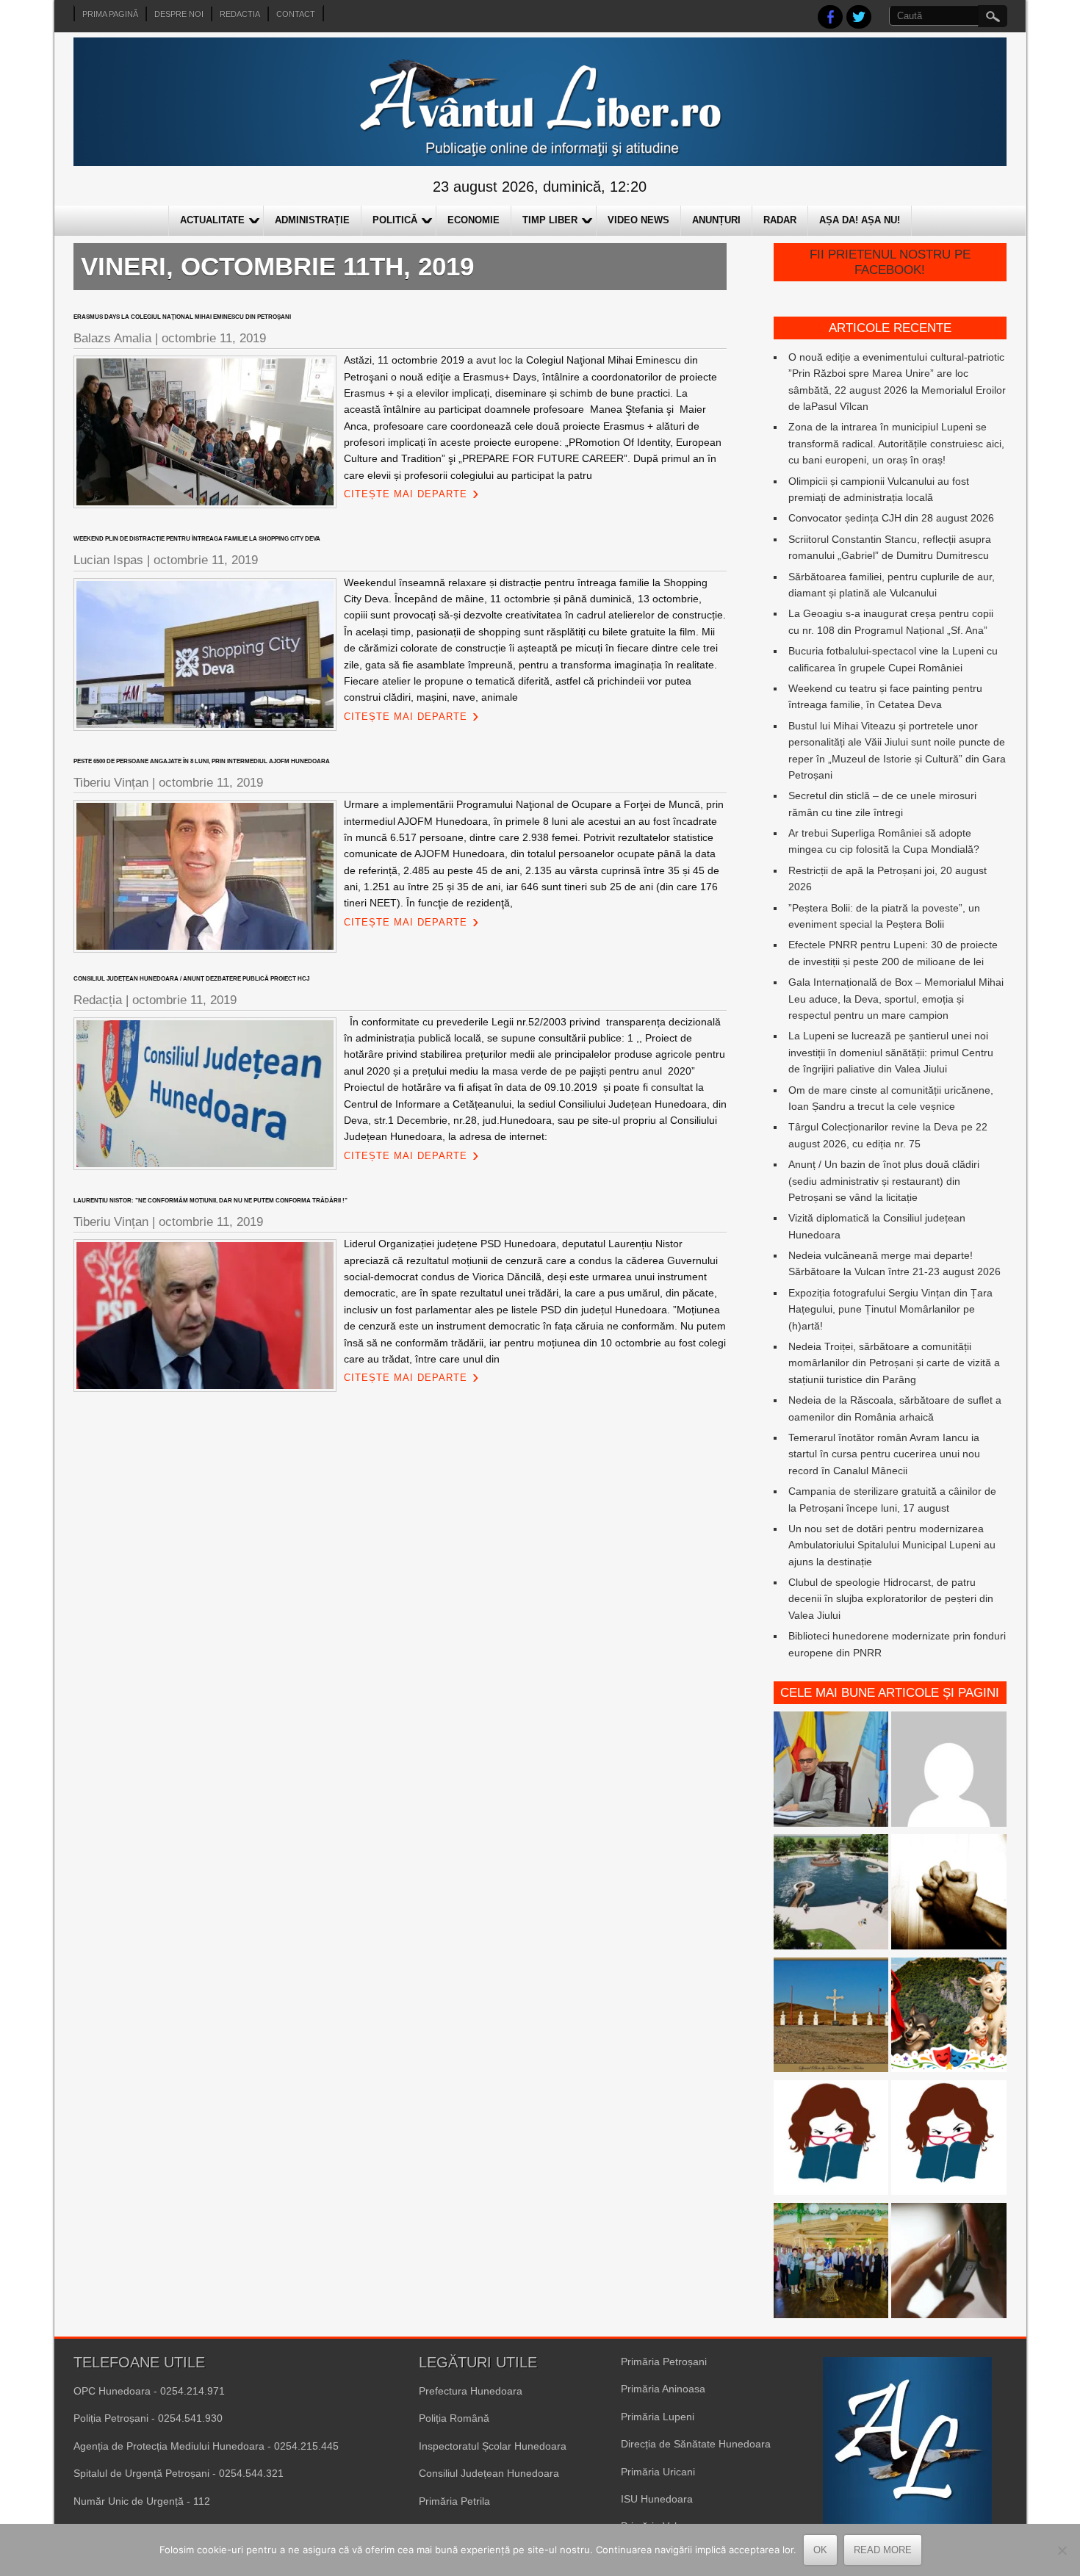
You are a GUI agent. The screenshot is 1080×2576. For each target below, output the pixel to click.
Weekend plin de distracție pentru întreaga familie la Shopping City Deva (197, 539)
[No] (1062, 2550)
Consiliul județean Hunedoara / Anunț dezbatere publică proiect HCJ (191, 979)
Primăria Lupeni (658, 2417)
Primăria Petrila (454, 2501)
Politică (395, 220)
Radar (780, 220)
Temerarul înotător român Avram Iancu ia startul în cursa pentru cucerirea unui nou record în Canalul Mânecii (884, 1454)
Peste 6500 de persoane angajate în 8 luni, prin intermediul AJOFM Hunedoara (202, 761)
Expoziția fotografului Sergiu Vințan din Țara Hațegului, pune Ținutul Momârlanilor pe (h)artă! (890, 1309)
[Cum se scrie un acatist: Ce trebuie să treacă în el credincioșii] (949, 1894)
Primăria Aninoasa (663, 2389)
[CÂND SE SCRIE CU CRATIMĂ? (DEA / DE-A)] (949, 2140)
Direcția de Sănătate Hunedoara (696, 2444)
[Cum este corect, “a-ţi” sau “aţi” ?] (949, 1771)
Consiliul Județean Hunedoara (489, 2473)
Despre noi (179, 14)
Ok (820, 2550)
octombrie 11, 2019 (214, 338)
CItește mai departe (406, 494)
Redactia (240, 14)
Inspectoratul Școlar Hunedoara (493, 2446)
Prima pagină (110, 14)
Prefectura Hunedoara (471, 2391)
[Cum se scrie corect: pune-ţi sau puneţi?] (831, 2140)
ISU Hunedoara (657, 2499)
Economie (474, 220)
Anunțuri (716, 220)
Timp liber (550, 220)
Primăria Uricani (658, 2472)
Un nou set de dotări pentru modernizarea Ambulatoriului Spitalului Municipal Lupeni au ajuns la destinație (892, 1545)
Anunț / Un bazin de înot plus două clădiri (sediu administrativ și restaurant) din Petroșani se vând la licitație (884, 1181)
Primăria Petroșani (664, 2362)
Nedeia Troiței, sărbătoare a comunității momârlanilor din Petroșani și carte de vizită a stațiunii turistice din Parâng (894, 1363)
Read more (883, 2550)
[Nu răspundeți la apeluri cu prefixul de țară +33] (949, 2263)
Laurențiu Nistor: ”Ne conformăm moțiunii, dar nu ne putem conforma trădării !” (210, 1201)
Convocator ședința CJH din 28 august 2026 (891, 518)
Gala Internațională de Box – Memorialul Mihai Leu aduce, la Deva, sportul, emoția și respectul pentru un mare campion (896, 999)
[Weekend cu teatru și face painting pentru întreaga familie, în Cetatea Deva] (949, 2017)
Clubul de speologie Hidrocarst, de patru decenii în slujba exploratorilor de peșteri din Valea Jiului (891, 1599)
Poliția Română (454, 2418)
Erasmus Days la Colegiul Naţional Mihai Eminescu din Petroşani (182, 317)
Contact (296, 14)
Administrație (312, 220)
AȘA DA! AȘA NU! (860, 220)
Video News (638, 220)
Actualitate (212, 220)
